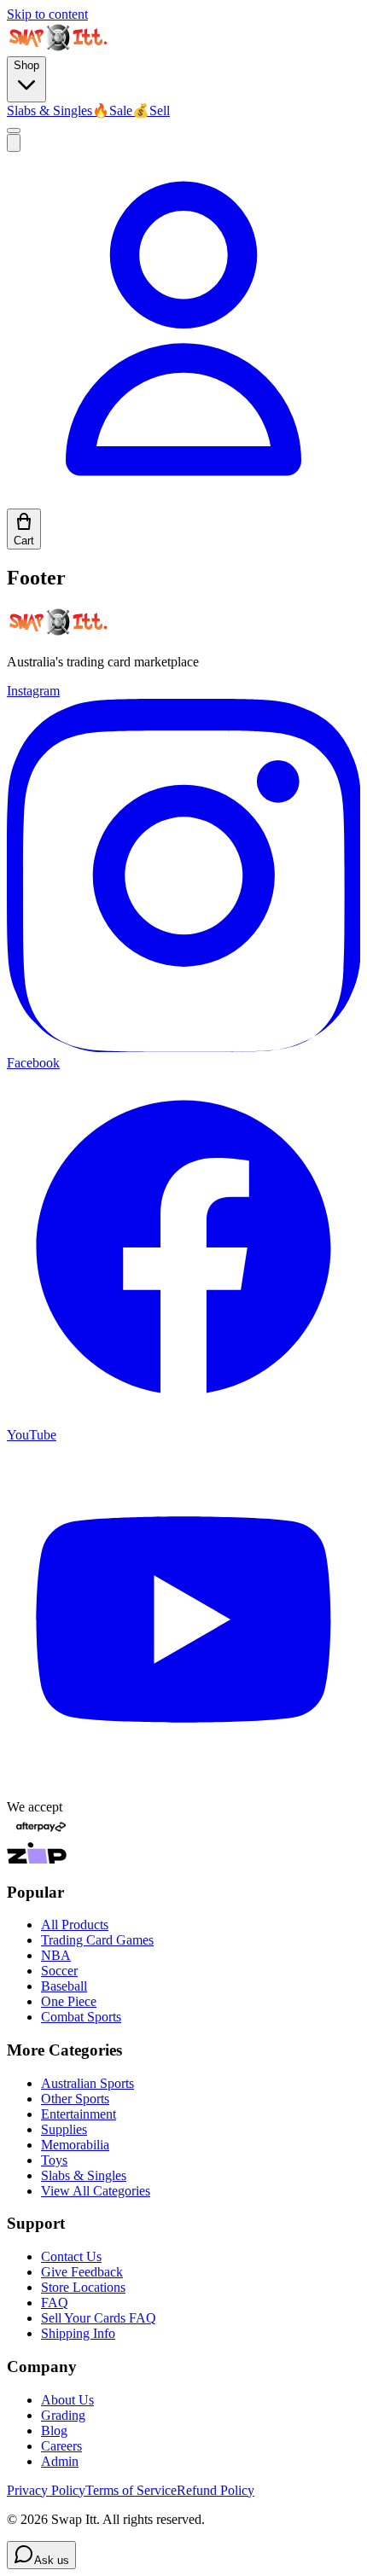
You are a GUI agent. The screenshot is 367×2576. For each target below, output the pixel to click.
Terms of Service (131, 2490)
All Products (75, 1925)
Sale (112, 110)
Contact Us (71, 2256)
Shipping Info (78, 2333)
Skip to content (47, 14)
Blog (54, 2431)
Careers (61, 2446)
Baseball (64, 1986)
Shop (26, 65)
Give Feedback (82, 2272)
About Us (67, 2400)
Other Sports (75, 2099)
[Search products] (14, 143)
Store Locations (83, 2287)
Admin (60, 2461)
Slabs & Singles (50, 110)
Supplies (64, 2129)
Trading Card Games (97, 1940)
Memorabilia (75, 2145)
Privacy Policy (46, 2490)
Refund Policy (216, 2490)
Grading (63, 2415)
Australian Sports (87, 2083)
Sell (151, 110)
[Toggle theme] (14, 131)
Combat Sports (81, 2017)
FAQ (55, 2303)
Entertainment (79, 2114)
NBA (56, 1955)
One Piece (69, 2001)
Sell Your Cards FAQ (99, 2318)
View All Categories (96, 2191)
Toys (54, 2160)
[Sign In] (183, 500)
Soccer (59, 1971)
